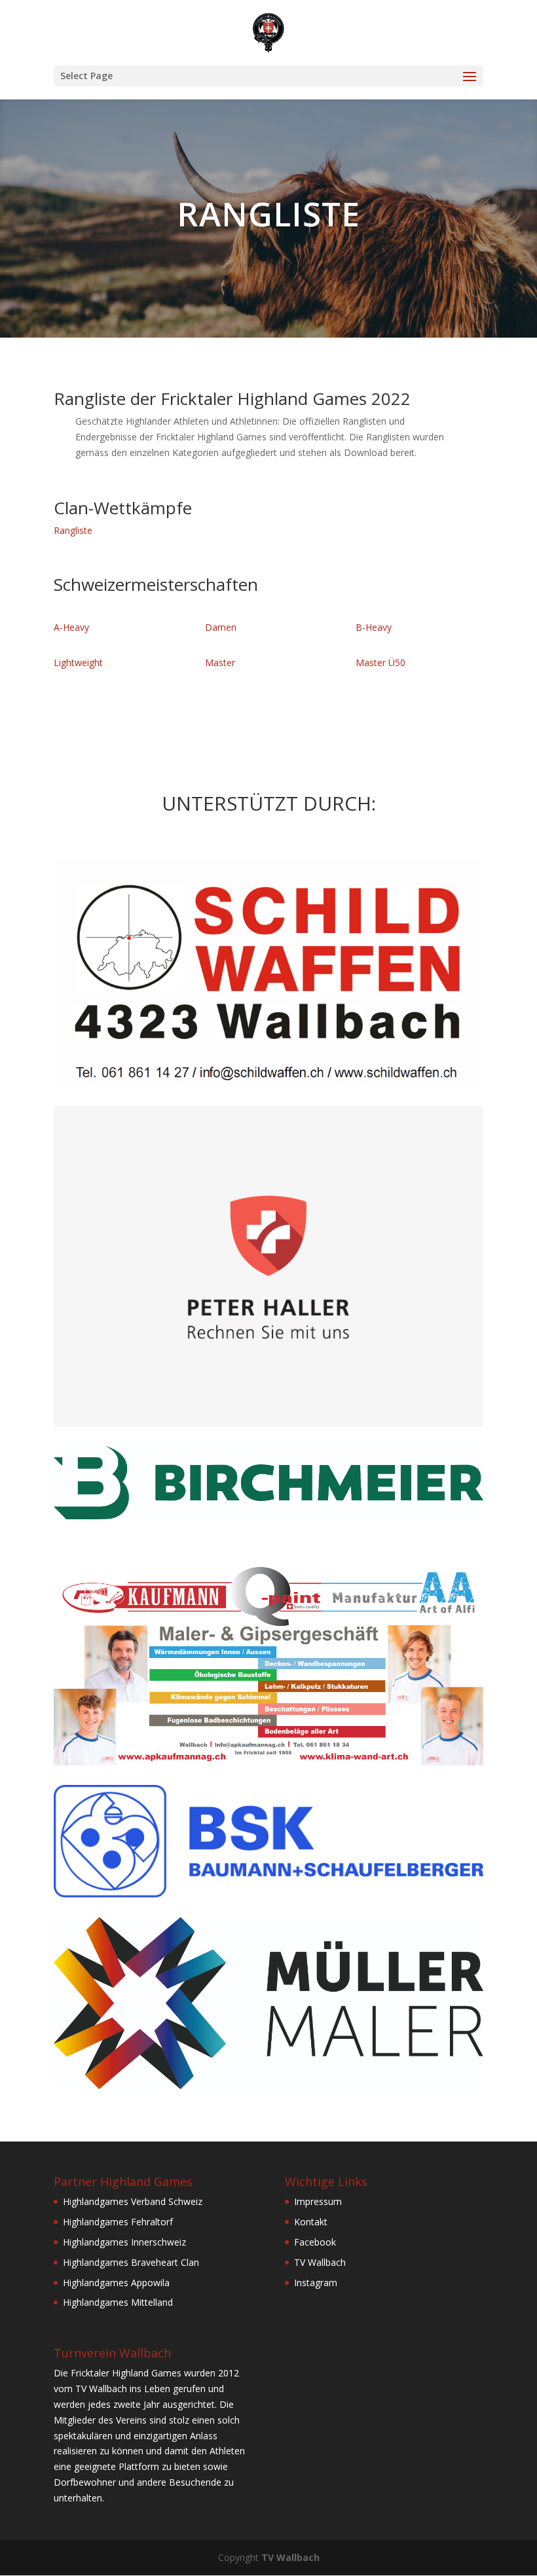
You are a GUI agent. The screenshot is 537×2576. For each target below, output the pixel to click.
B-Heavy (374, 627)
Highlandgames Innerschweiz (124, 2242)
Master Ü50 (380, 662)
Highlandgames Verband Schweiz (133, 2201)
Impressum (318, 2201)
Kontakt (311, 2222)
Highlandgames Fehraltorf (118, 2222)
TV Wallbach (320, 2262)
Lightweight (78, 662)
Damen (221, 627)
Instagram (316, 2283)
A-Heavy (71, 627)
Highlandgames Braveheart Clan (131, 2262)
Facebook (315, 2242)
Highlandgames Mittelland (118, 2302)
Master (220, 662)
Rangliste (73, 530)
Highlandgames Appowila (116, 2283)
